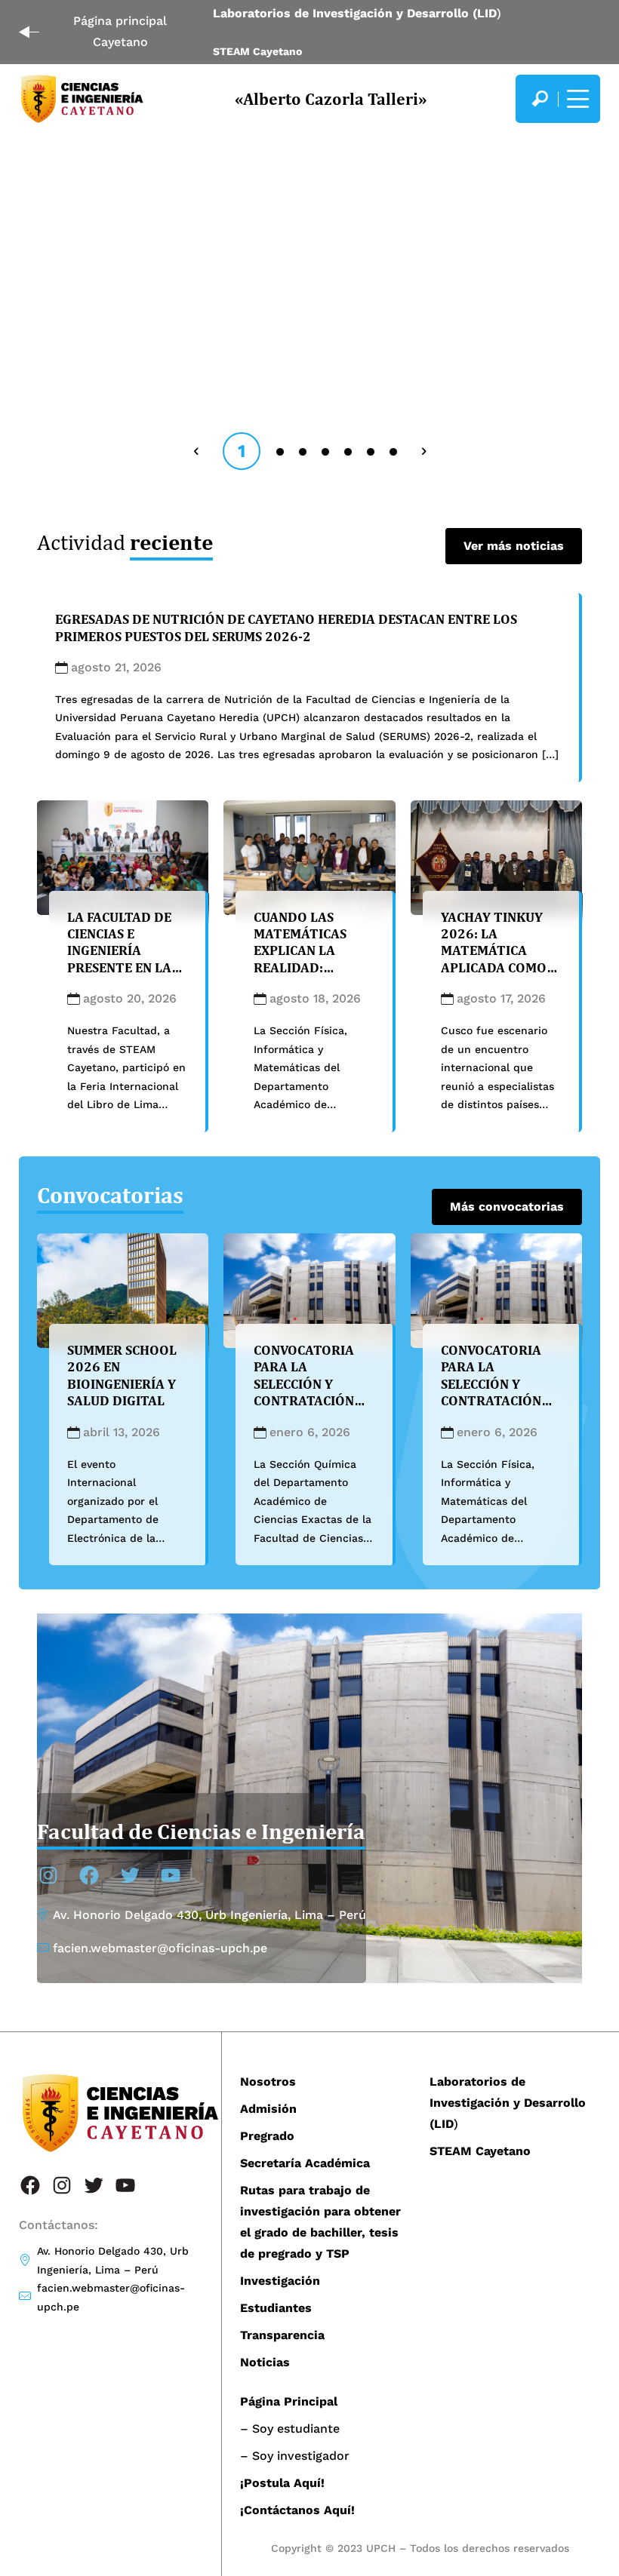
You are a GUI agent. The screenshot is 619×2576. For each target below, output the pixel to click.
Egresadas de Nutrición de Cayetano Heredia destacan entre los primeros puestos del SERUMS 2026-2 (286, 627)
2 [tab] (281, 451)
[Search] (540, 99)
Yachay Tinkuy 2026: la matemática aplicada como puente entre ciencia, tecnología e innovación (494, 976)
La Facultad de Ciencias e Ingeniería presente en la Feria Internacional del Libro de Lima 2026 (120, 976)
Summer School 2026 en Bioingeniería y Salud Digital (122, 1375)
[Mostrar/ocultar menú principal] (576, 99)
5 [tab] (349, 451)
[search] (540, 99)
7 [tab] (394, 451)
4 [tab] (326, 451)
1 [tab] (242, 451)
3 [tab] (304, 451)
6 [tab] (372, 451)
